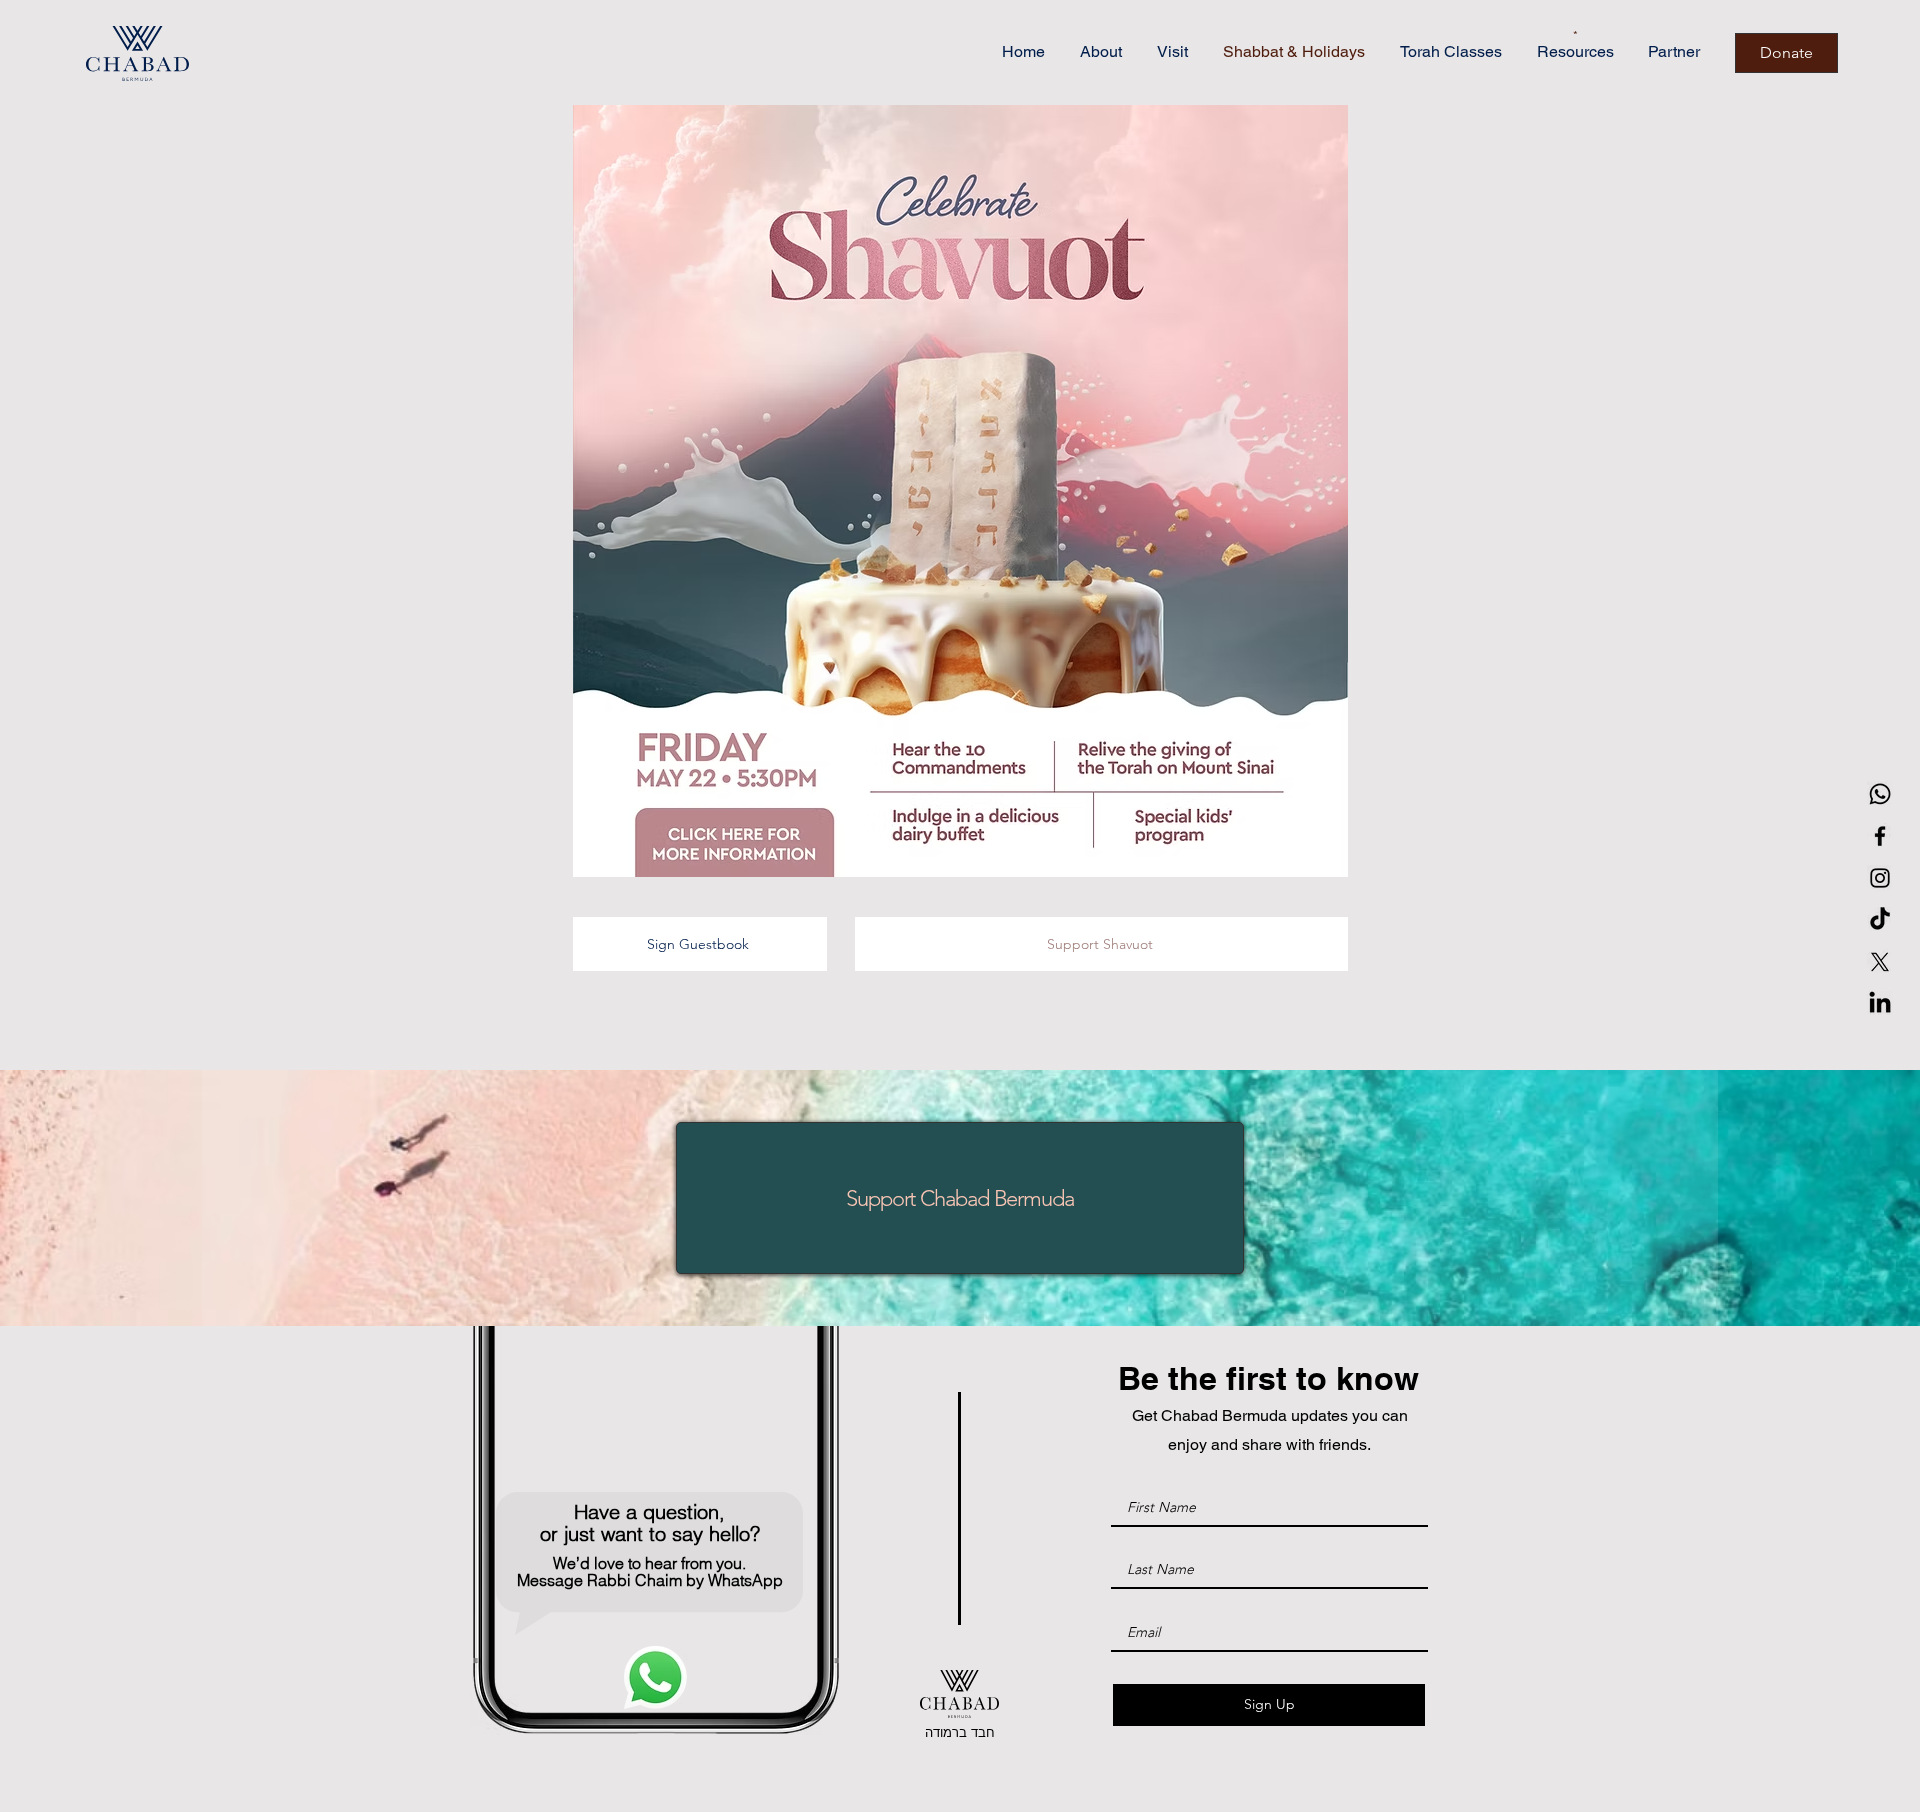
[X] (1880, 962)
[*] (1534, 36)
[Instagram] (1880, 878)
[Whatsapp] (1880, 794)
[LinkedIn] (1880, 1004)
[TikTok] (1880, 920)
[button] (960, 491)
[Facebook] (1880, 836)
